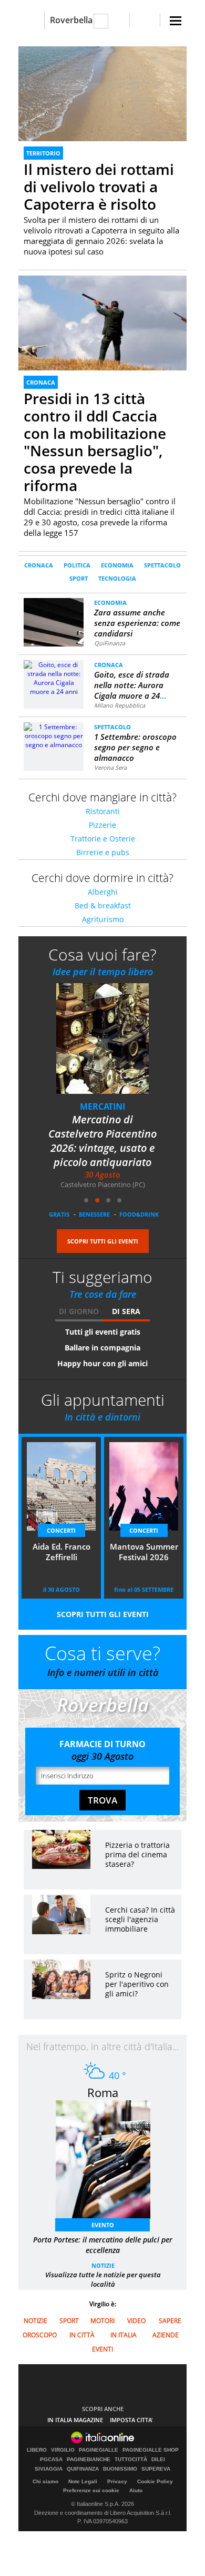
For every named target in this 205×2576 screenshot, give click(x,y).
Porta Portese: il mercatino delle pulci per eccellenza (103, 2245)
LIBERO (37, 2450)
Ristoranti (103, 811)
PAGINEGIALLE (99, 2450)
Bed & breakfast (103, 905)
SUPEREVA (156, 2469)
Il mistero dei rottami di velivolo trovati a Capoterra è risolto (99, 187)
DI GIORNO (79, 1311)
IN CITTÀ (82, 2335)
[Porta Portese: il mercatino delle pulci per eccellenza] (108, 2163)
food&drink (139, 1214)
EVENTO (103, 2225)
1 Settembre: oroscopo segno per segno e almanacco (135, 747)
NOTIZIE (103, 2265)
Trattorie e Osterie (103, 839)
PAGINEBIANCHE (89, 2460)
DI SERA (126, 1311)
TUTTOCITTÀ (131, 2460)
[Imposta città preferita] (31, 20)
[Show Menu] (176, 21)
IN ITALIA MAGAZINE (75, 2420)
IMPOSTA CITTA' (131, 2420)
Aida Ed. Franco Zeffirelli (61, 1552)
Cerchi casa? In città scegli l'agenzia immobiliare (140, 1919)
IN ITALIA (124, 2335)
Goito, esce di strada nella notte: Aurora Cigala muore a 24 (132, 685)
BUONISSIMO (120, 2469)
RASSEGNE (106, 1106)
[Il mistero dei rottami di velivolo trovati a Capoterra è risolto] (102, 94)
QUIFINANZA (83, 2469)
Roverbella (71, 20)
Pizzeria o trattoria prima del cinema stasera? (137, 1854)
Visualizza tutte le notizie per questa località (103, 2279)
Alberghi (103, 892)
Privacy (117, 2481)
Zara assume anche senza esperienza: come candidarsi (137, 623)
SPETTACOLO (162, 565)
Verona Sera (110, 767)
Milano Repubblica (120, 705)
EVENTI (102, 2349)
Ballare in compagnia (102, 1348)
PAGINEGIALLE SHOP (151, 2450)
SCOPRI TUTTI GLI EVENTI (103, 1241)
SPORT (79, 578)
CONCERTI (61, 1530)
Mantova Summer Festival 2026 (144, 1552)
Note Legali (83, 2481)
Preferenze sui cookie (91, 2490)
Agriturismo (103, 919)
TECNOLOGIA (117, 578)
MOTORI (102, 2321)
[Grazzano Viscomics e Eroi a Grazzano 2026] (112, 1046)
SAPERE (170, 2321)
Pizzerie (102, 825)
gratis (59, 1214)
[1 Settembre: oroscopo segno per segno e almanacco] (54, 735)
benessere (94, 1214)
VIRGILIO (63, 2450)
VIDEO (136, 2321)
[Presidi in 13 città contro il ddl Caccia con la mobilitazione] (102, 339)
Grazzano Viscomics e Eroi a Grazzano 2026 (106, 1127)
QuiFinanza (110, 643)
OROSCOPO (40, 2335)
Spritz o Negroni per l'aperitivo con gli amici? (137, 1984)
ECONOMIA (117, 565)
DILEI (158, 2460)
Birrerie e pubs (103, 852)
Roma (103, 2092)
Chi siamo (45, 2481)
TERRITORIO (43, 153)
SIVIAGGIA (49, 2469)
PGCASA (51, 2460)
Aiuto (136, 2490)
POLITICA (77, 565)
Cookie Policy (155, 2481)
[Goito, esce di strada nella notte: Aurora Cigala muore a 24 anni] (54, 677)
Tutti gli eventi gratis (103, 1332)
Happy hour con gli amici (102, 1363)
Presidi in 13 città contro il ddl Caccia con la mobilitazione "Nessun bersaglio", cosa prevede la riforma (95, 442)
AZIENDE (166, 2335)
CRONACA (41, 382)
